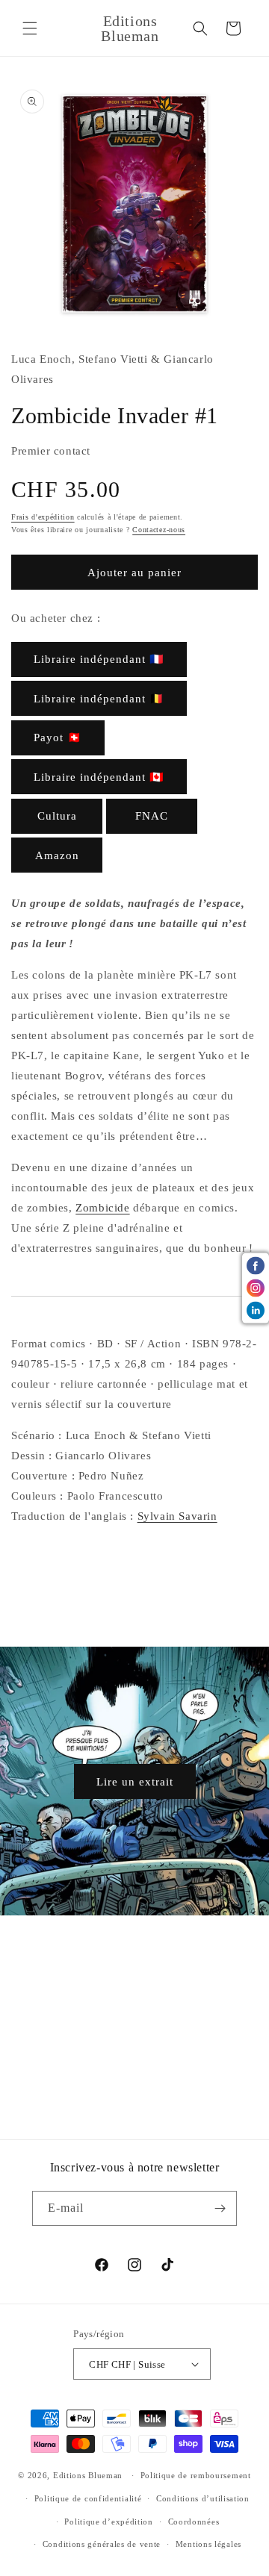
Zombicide (102, 1208)
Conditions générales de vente (102, 2544)
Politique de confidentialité (88, 2498)
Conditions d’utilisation (203, 2498)
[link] (99, 659)
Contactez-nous (159, 530)
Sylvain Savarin (177, 1516)
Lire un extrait (135, 1781)
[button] (30, 28)
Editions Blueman (88, 2475)
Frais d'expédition (43, 517)
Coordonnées (194, 2522)
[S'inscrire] (220, 2208)
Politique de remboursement (196, 2475)
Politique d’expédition (108, 2522)
